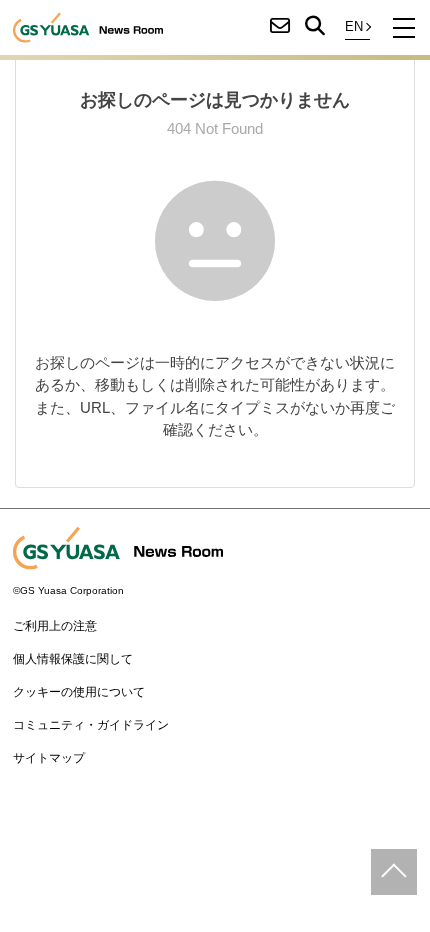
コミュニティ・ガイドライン (91, 725)
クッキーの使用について (79, 692)
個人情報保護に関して (73, 659)
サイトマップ (49, 758)
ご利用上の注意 (55, 626)
